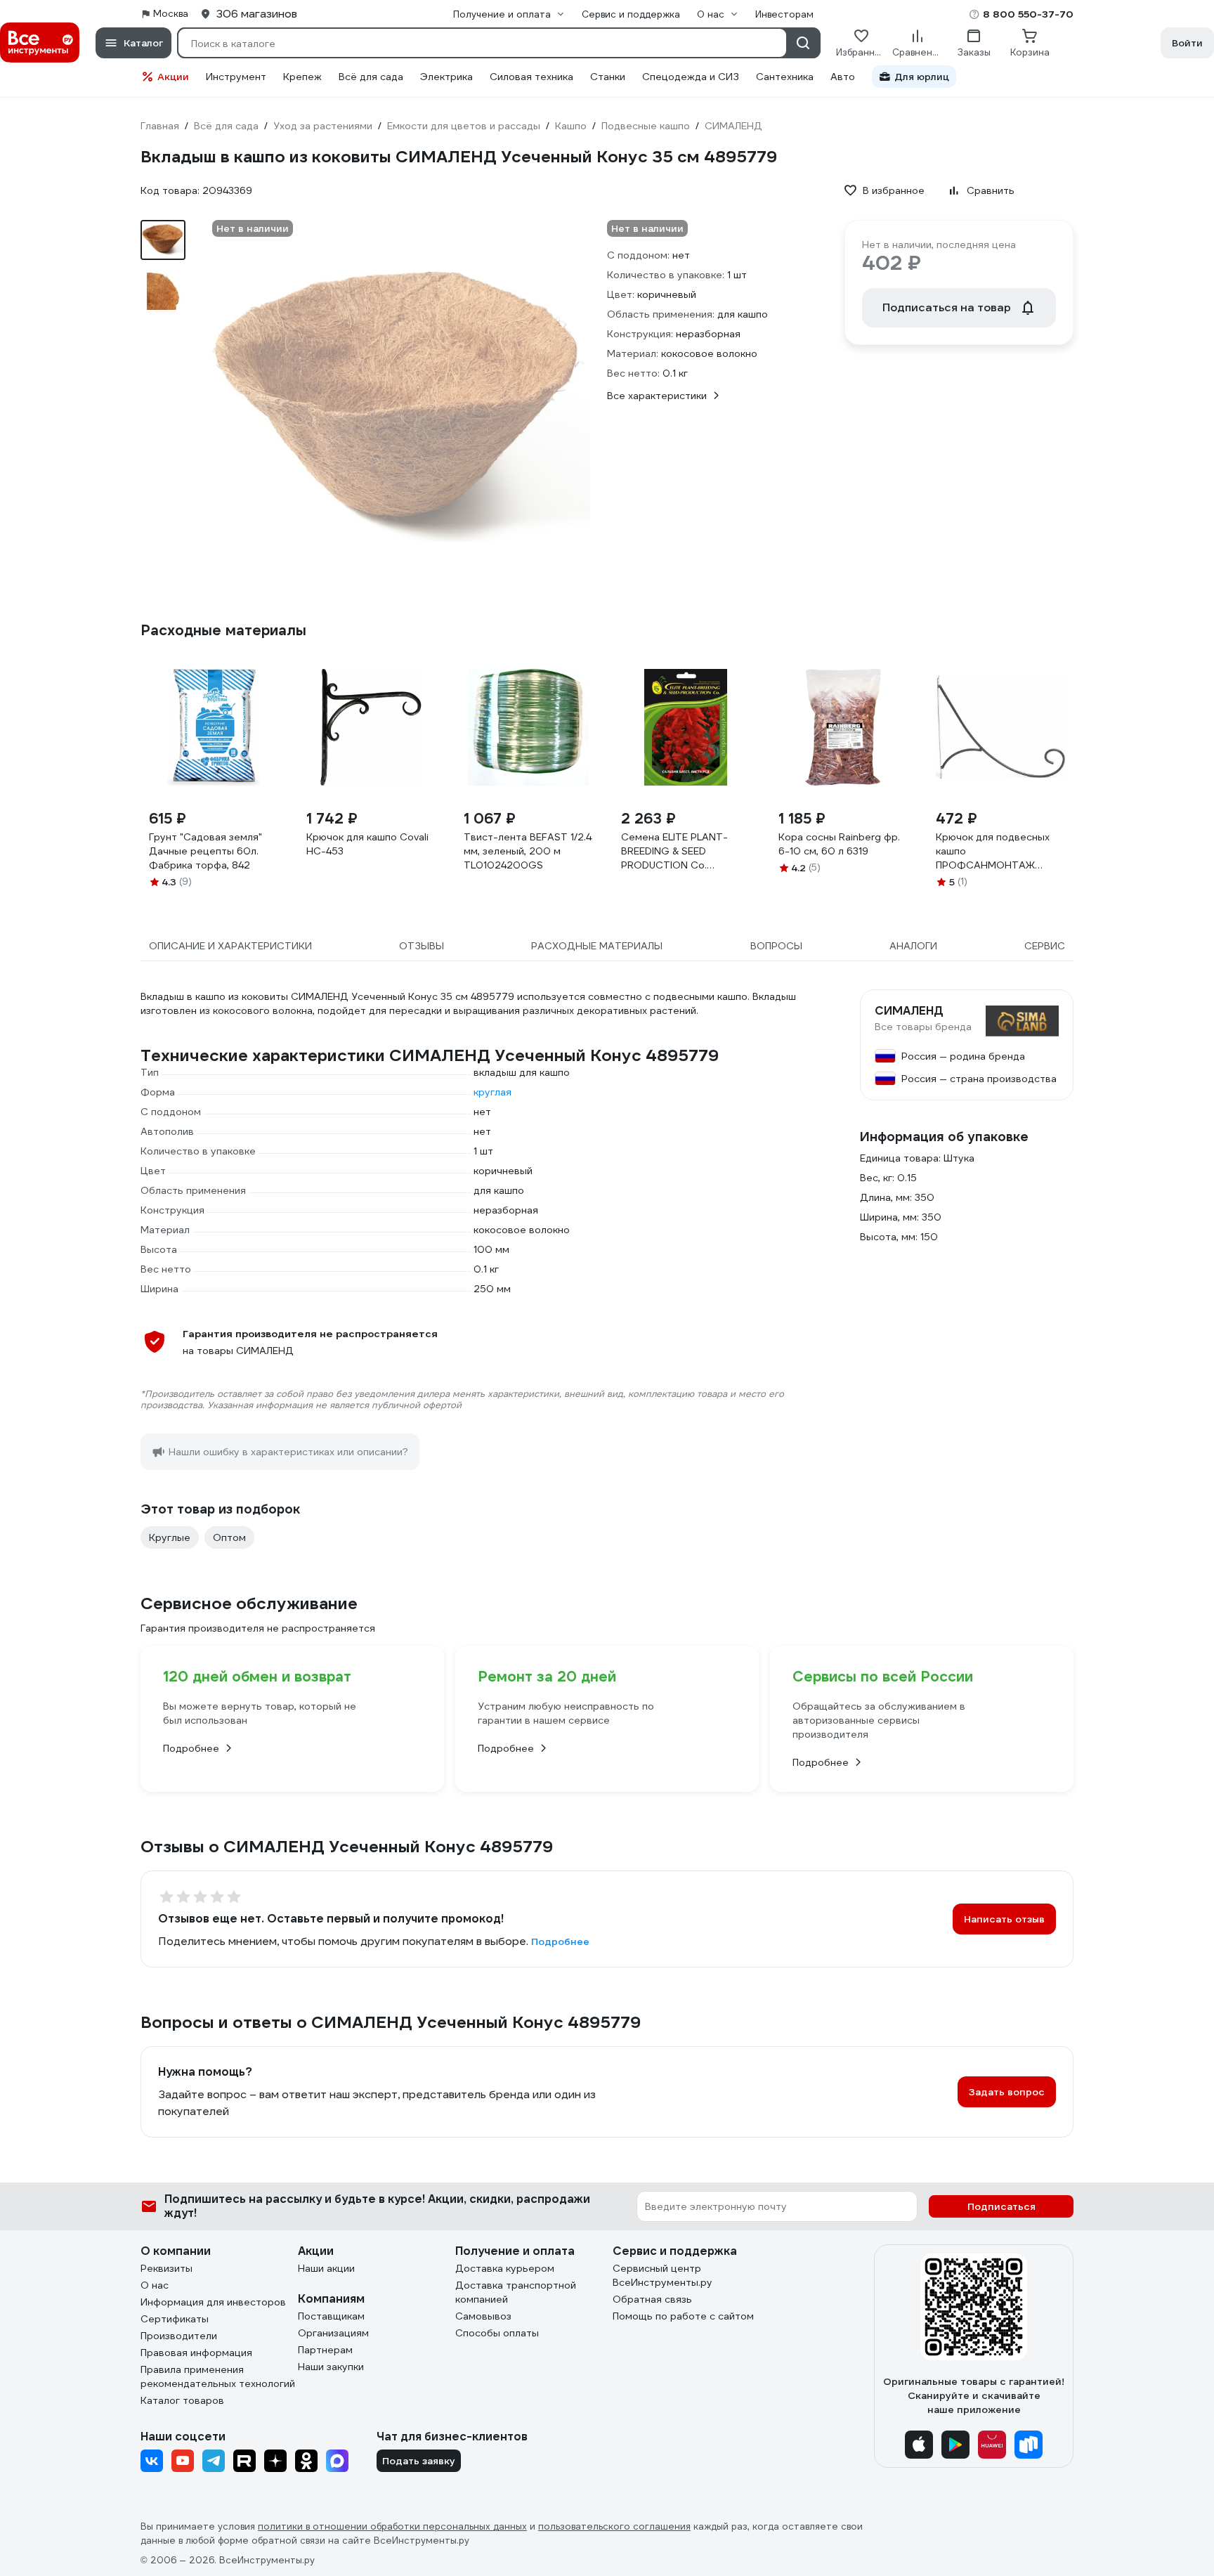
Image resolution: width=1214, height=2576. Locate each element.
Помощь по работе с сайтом (683, 2316)
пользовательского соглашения (614, 2526)
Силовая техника (531, 77)
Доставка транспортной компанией (516, 2292)
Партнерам (325, 2350)
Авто (843, 77)
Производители (179, 2336)
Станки (608, 77)
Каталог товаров (182, 2400)
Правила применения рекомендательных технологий (218, 2376)
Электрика (446, 77)
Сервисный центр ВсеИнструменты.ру (663, 2275)
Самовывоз (483, 2316)
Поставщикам (331, 2316)
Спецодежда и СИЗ (691, 77)
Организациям (333, 2333)
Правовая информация (196, 2353)
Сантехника (785, 77)
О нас (155, 2285)
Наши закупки (331, 2367)
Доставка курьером (505, 2268)
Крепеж (302, 77)
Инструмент (236, 77)
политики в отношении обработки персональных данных (392, 2526)
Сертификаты (175, 2319)
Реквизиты (167, 2268)
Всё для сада (371, 77)
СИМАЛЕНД (909, 1011)
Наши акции (326, 2268)
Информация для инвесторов (213, 2302)
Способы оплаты (497, 2333)
